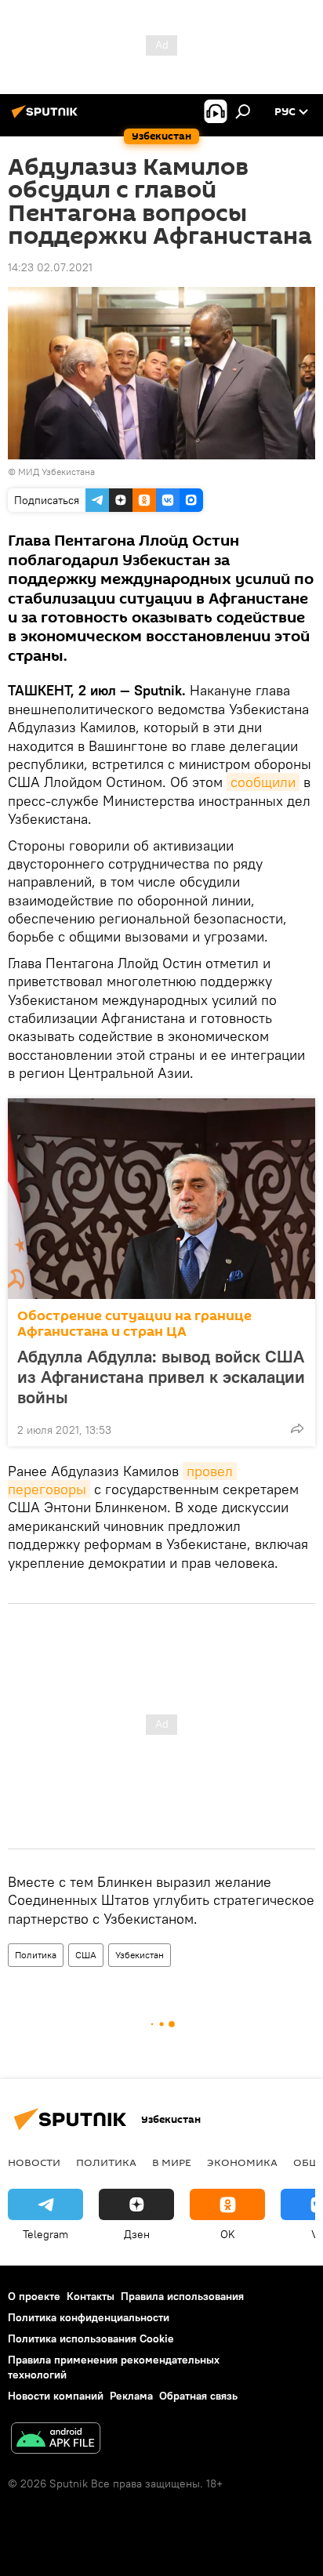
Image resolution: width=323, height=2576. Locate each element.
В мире (172, 2162)
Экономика (242, 2162)
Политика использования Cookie (91, 2338)
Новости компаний (56, 2396)
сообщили (263, 782)
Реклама (131, 2396)
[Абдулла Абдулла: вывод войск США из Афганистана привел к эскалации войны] (161, 1199)
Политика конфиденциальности (89, 2317)
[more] (297, 1428)
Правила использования (182, 2296)
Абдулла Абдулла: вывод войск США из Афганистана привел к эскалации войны (161, 1377)
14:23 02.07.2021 (50, 267)
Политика (36, 1955)
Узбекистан (140, 1955)
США (86, 1955)
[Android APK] (56, 2440)
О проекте (34, 2296)
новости (34, 2162)
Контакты (91, 2296)
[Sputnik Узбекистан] (47, 118)
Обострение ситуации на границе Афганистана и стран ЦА (134, 1324)
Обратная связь (198, 2396)
